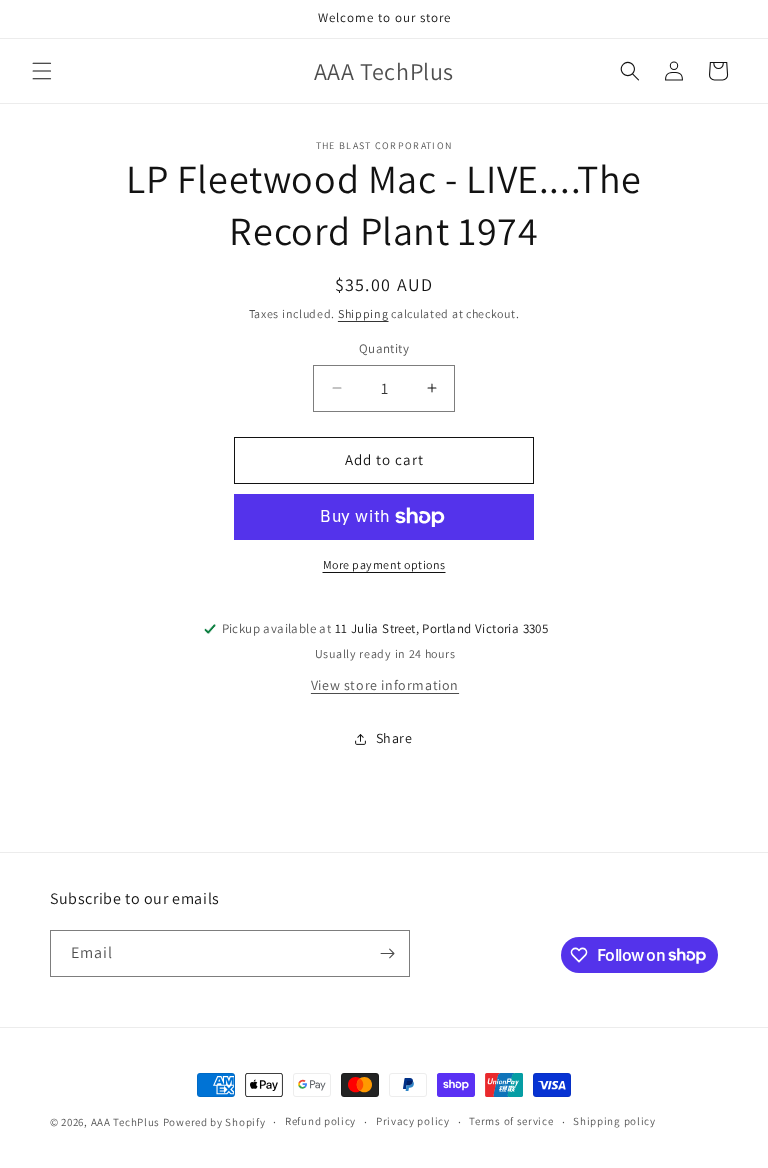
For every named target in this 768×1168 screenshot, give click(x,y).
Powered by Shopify (214, 1122)
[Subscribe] (387, 953)
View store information (385, 685)
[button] (42, 71)
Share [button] (394, 738)
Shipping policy (614, 1121)
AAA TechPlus (125, 1122)
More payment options (384, 564)
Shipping (363, 313)
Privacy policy (413, 1121)
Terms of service (511, 1121)
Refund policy (320, 1121)
